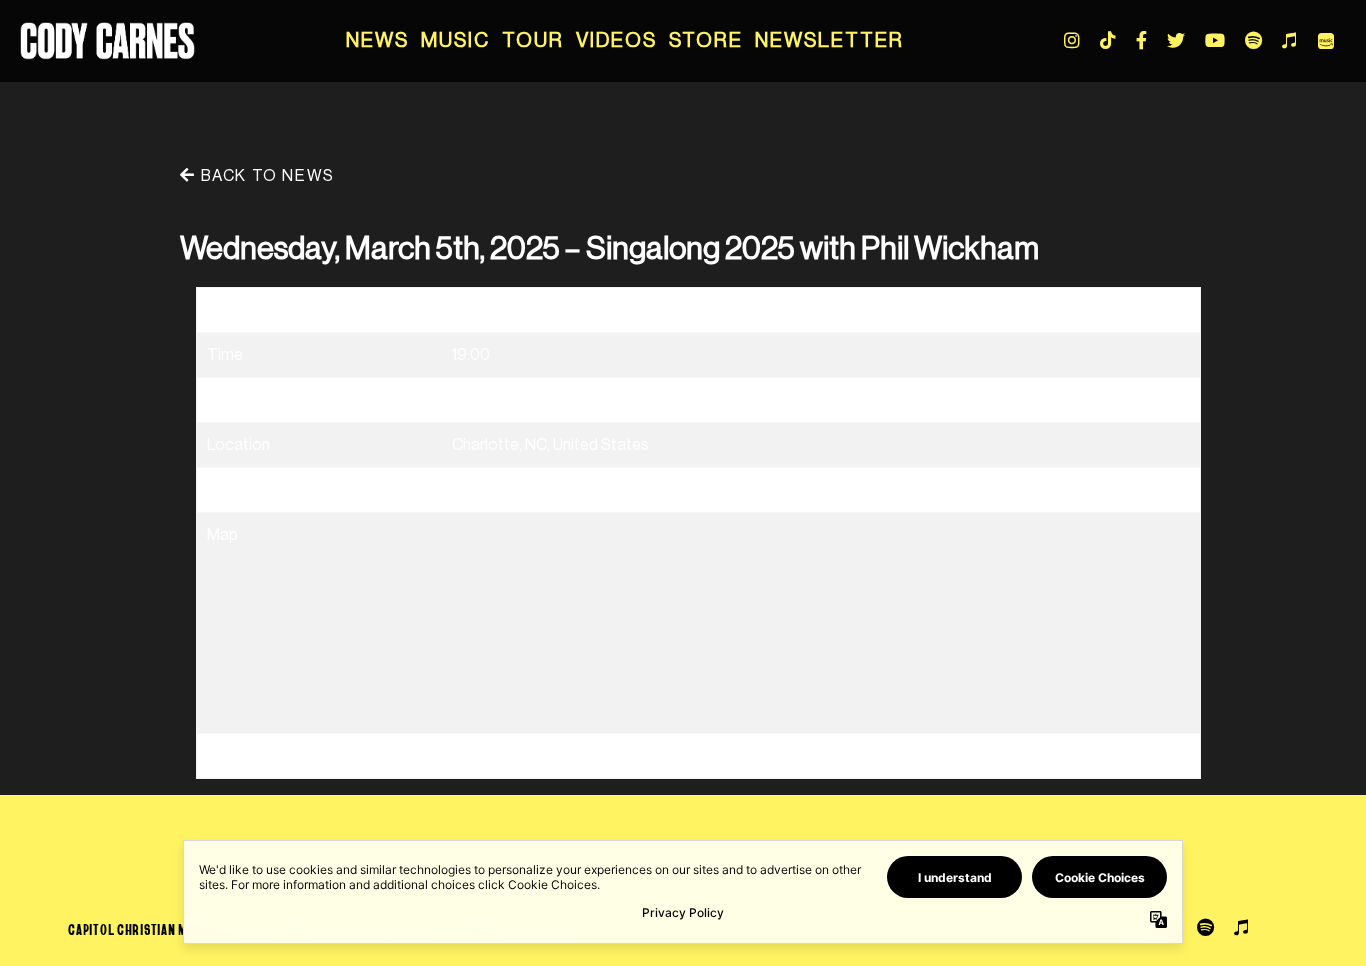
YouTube (1215, 40)
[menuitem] (377, 41)
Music (455, 41)
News (377, 41)
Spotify (1253, 40)
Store (706, 41)
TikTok (1108, 40)
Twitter (1176, 40)
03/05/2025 (496, 310)
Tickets (479, 490)
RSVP (472, 756)
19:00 (471, 355)
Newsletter (829, 41)
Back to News (265, 176)
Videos (616, 41)
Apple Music (1289, 40)
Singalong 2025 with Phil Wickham (571, 400)
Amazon (1326, 41)
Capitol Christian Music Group (160, 929)
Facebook (1141, 40)
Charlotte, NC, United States (550, 445)
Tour (533, 41)
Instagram (1072, 40)
